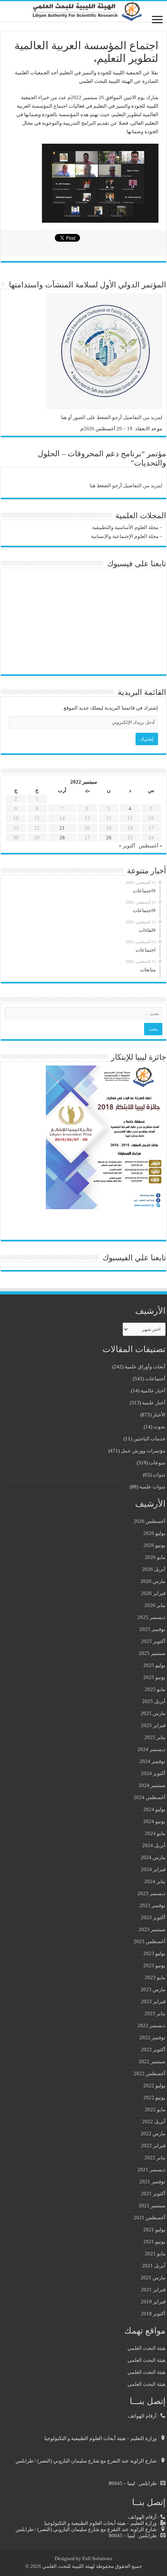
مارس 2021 (153, 2278)
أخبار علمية (154, 1403)
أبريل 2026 (154, 1569)
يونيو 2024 (154, 1821)
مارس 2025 (153, 1713)
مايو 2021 (155, 2254)
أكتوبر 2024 (153, 1773)
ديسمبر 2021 (151, 2170)
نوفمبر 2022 (152, 2037)
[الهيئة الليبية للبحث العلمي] (83, 11)
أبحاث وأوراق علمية (145, 1367)
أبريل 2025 (154, 1701)
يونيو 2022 (154, 2097)
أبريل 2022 (154, 2121)
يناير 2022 (155, 2158)
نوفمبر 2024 (152, 1761)
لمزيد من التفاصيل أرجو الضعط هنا (126, 485)
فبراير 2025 (153, 1725)
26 (109, 838)
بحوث (159, 1427)
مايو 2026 (155, 1557)
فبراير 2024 (153, 1869)
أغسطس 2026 (150, 1521)
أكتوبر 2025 (153, 1641)
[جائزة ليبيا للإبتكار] (104, 1137)
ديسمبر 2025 (151, 1617)
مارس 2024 (153, 1857)
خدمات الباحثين (149, 1439)
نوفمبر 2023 (152, 1905)
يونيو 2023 (154, 1965)
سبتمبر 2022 (152, 2061)
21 (62, 828)
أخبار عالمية (153, 1391)
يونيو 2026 (154, 1545)
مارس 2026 (153, 1581)
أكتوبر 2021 (153, 2194)
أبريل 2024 (154, 1845)
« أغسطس (150, 846)
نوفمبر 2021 (152, 2182)
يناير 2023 (155, 2013)
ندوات (159, 1475)
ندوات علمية (152, 1487)
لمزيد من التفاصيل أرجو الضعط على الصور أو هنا (112, 417)
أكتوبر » (127, 846)
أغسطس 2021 (150, 2218)
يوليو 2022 (154, 2085)
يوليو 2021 (154, 2230)
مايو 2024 (155, 1833)
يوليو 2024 (154, 1809)
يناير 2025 (155, 1737)
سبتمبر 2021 (152, 2206)
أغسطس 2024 (150, 1797)
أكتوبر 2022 (153, 2049)
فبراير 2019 (153, 2302)
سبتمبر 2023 (152, 1929)
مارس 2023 (153, 1989)
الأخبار (159, 1415)
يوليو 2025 (154, 1665)
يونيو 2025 (154, 1677)
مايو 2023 (155, 1977)
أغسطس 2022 (150, 2073)
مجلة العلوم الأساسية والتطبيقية (125, 527)
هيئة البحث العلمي (146, 2348)
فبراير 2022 (153, 2146)
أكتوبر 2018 (153, 2314)
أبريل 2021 (154, 2266)
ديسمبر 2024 (151, 1749)
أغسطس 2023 (150, 1941)
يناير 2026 (155, 1605)
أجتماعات (155, 1379)
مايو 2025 (155, 1689)
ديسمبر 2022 (151, 2025)
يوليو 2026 (154, 1533)
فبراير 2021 (153, 2290)
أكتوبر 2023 (153, 1917)
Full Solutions (97, 2558)
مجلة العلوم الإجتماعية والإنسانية (125, 536)
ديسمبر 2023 (151, 1893)
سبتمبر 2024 (152, 1785)
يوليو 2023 (154, 1953)
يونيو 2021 (154, 2242)
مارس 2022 (153, 2133)
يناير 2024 (155, 1881)
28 (62, 838)
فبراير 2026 (153, 1593)
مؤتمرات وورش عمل (143, 1451)
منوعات (157, 1463)
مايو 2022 (155, 2109)
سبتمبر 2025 (152, 1653)
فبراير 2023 (153, 2001)
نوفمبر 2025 (152, 1629)
